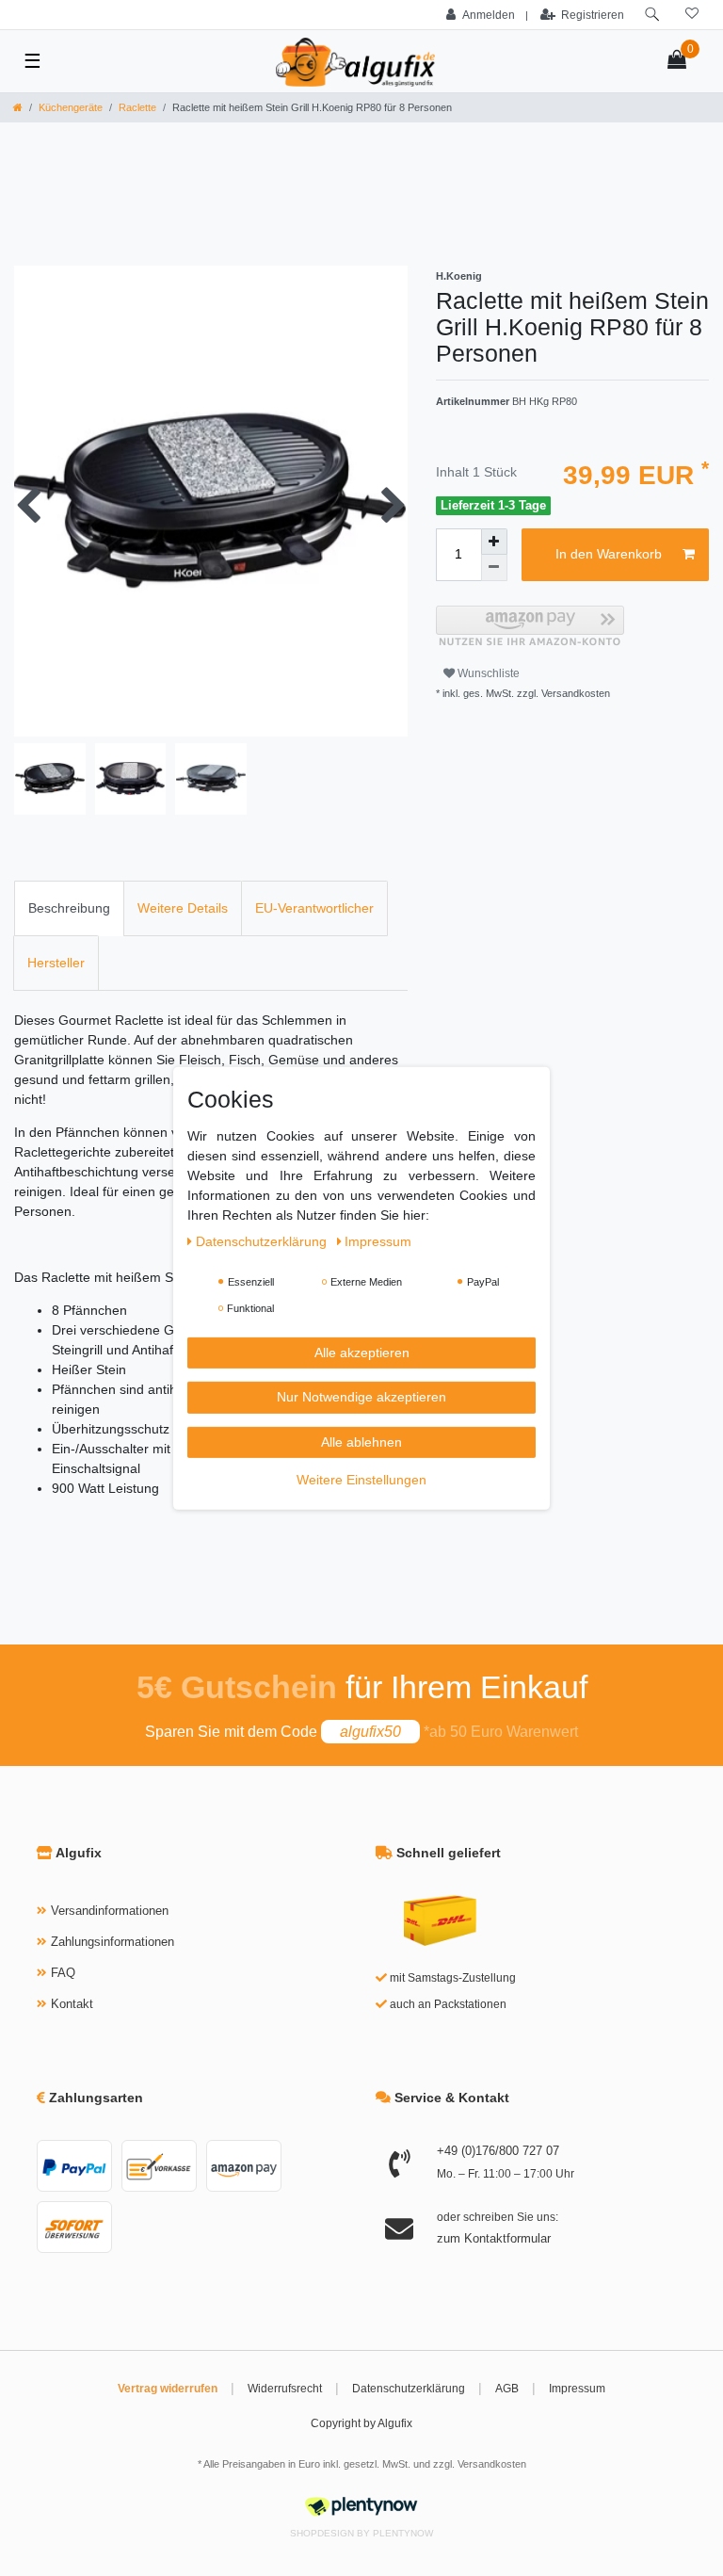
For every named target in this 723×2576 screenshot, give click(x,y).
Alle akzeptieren (362, 1352)
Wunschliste (487, 673)
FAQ (63, 1973)
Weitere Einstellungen (361, 1480)
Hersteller (56, 963)
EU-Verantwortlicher (314, 908)
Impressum (577, 2389)
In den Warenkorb (609, 554)
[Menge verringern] (494, 568)
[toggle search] (652, 15)
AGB (507, 2389)
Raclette (137, 107)
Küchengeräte (71, 107)
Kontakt (72, 2004)
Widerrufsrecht (285, 2389)
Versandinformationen (110, 1911)
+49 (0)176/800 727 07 (498, 2151)
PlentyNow (403, 2533)
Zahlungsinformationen (112, 1942)
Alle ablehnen (361, 1441)
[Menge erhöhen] (494, 542)
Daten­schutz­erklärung (263, 1240)
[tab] (69, 908)
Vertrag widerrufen (168, 2389)
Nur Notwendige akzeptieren (361, 1397)
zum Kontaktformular (494, 2238)
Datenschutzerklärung (409, 2389)
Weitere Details (183, 908)
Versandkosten (492, 2464)
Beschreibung (69, 908)
